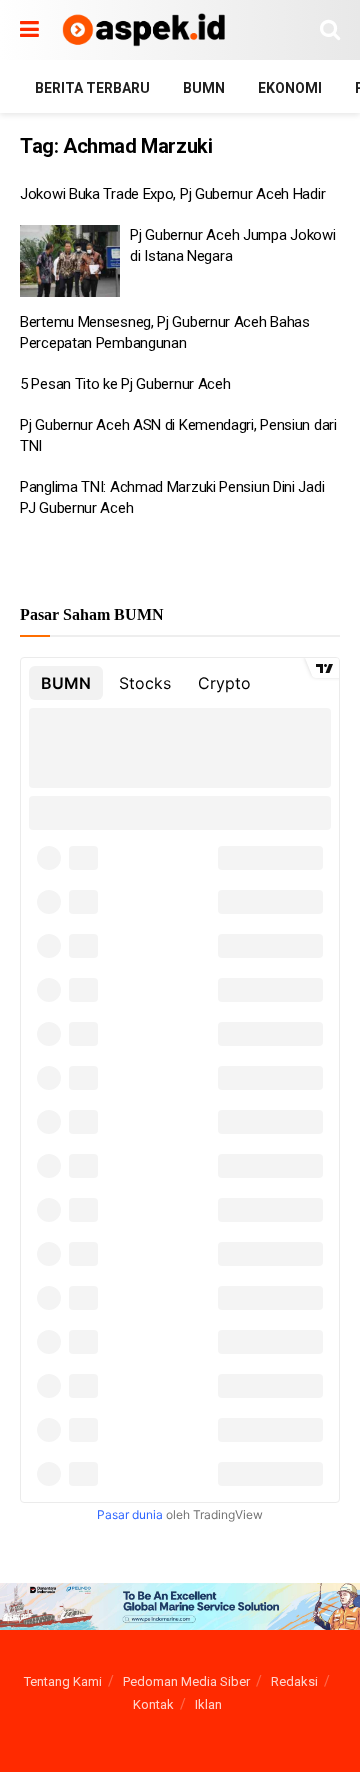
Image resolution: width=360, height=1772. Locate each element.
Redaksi (294, 1681)
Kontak (153, 1704)
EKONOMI (290, 88)
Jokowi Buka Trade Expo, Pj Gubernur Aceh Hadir (172, 194)
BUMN (204, 88)
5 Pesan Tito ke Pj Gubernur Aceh (125, 384)
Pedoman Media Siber (186, 1681)
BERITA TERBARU (92, 88)
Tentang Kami (63, 1681)
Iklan (208, 1704)
